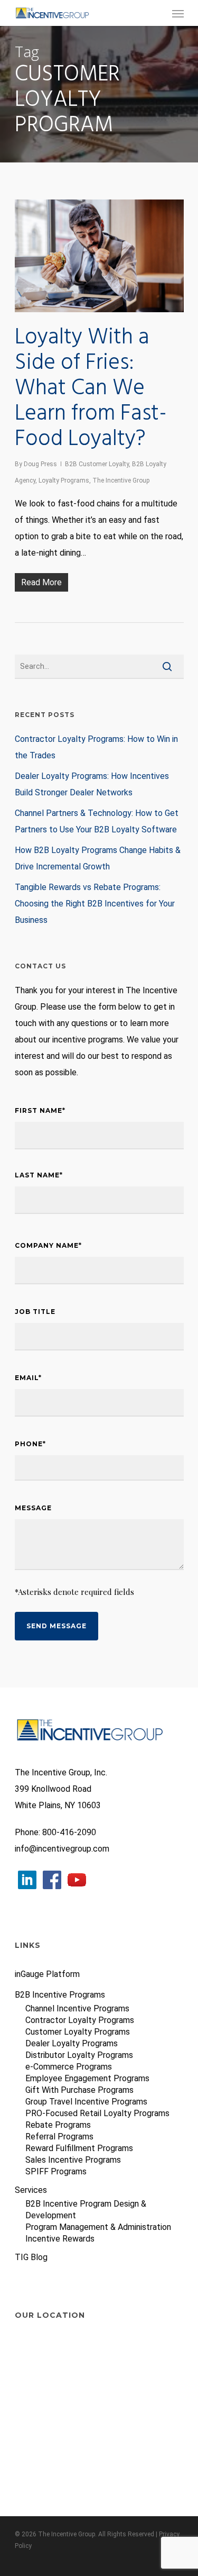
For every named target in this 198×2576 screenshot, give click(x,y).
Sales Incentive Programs (73, 2160)
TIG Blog (31, 2257)
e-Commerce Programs (69, 2067)
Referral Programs (59, 2137)
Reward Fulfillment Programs (79, 2148)
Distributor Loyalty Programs (79, 2055)
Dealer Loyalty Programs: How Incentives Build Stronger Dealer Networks (92, 784)
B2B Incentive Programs (60, 1995)
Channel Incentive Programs (77, 2008)
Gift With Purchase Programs (79, 2090)
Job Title (35, 1312)
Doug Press (40, 464)
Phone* (33, 1444)
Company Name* (51, 1245)
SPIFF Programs (56, 2171)
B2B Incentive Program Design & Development (86, 2210)
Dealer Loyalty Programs (72, 2043)
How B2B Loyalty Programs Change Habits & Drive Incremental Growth (98, 858)
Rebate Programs (58, 2125)
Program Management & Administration (98, 2227)
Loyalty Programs (64, 480)
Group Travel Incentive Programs (86, 2102)
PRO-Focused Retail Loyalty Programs (97, 2113)
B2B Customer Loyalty (97, 464)
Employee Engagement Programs (87, 2078)
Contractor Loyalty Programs (80, 2020)
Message (33, 1508)
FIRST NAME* (40, 1110)
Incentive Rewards (60, 2239)
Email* (31, 1377)
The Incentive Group (121, 480)
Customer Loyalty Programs (78, 2032)
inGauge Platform (47, 1974)
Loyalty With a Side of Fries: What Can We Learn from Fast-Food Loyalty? (91, 389)
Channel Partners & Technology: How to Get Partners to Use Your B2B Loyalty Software (97, 821)
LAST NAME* (39, 1175)
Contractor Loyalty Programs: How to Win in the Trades (96, 747)
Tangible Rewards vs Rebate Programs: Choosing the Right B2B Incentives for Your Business (95, 904)
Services (31, 2190)
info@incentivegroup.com (62, 1849)
